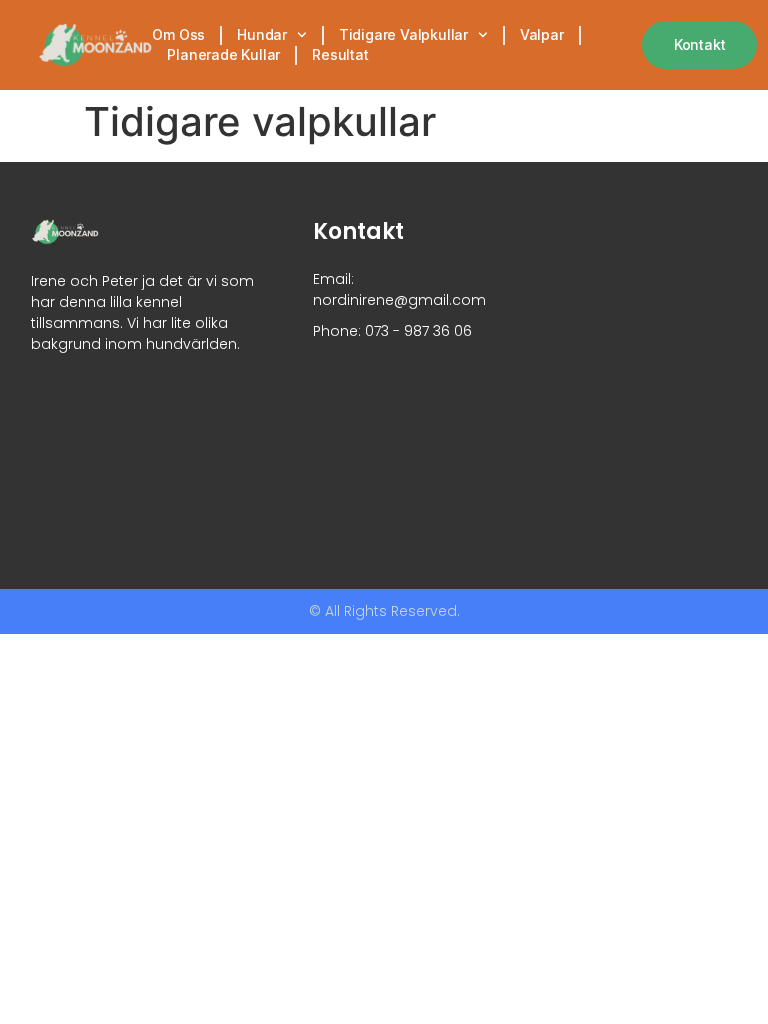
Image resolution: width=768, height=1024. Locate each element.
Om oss (178, 34)
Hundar (262, 34)
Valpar (542, 34)
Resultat (340, 54)
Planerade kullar (223, 54)
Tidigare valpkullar (403, 34)
